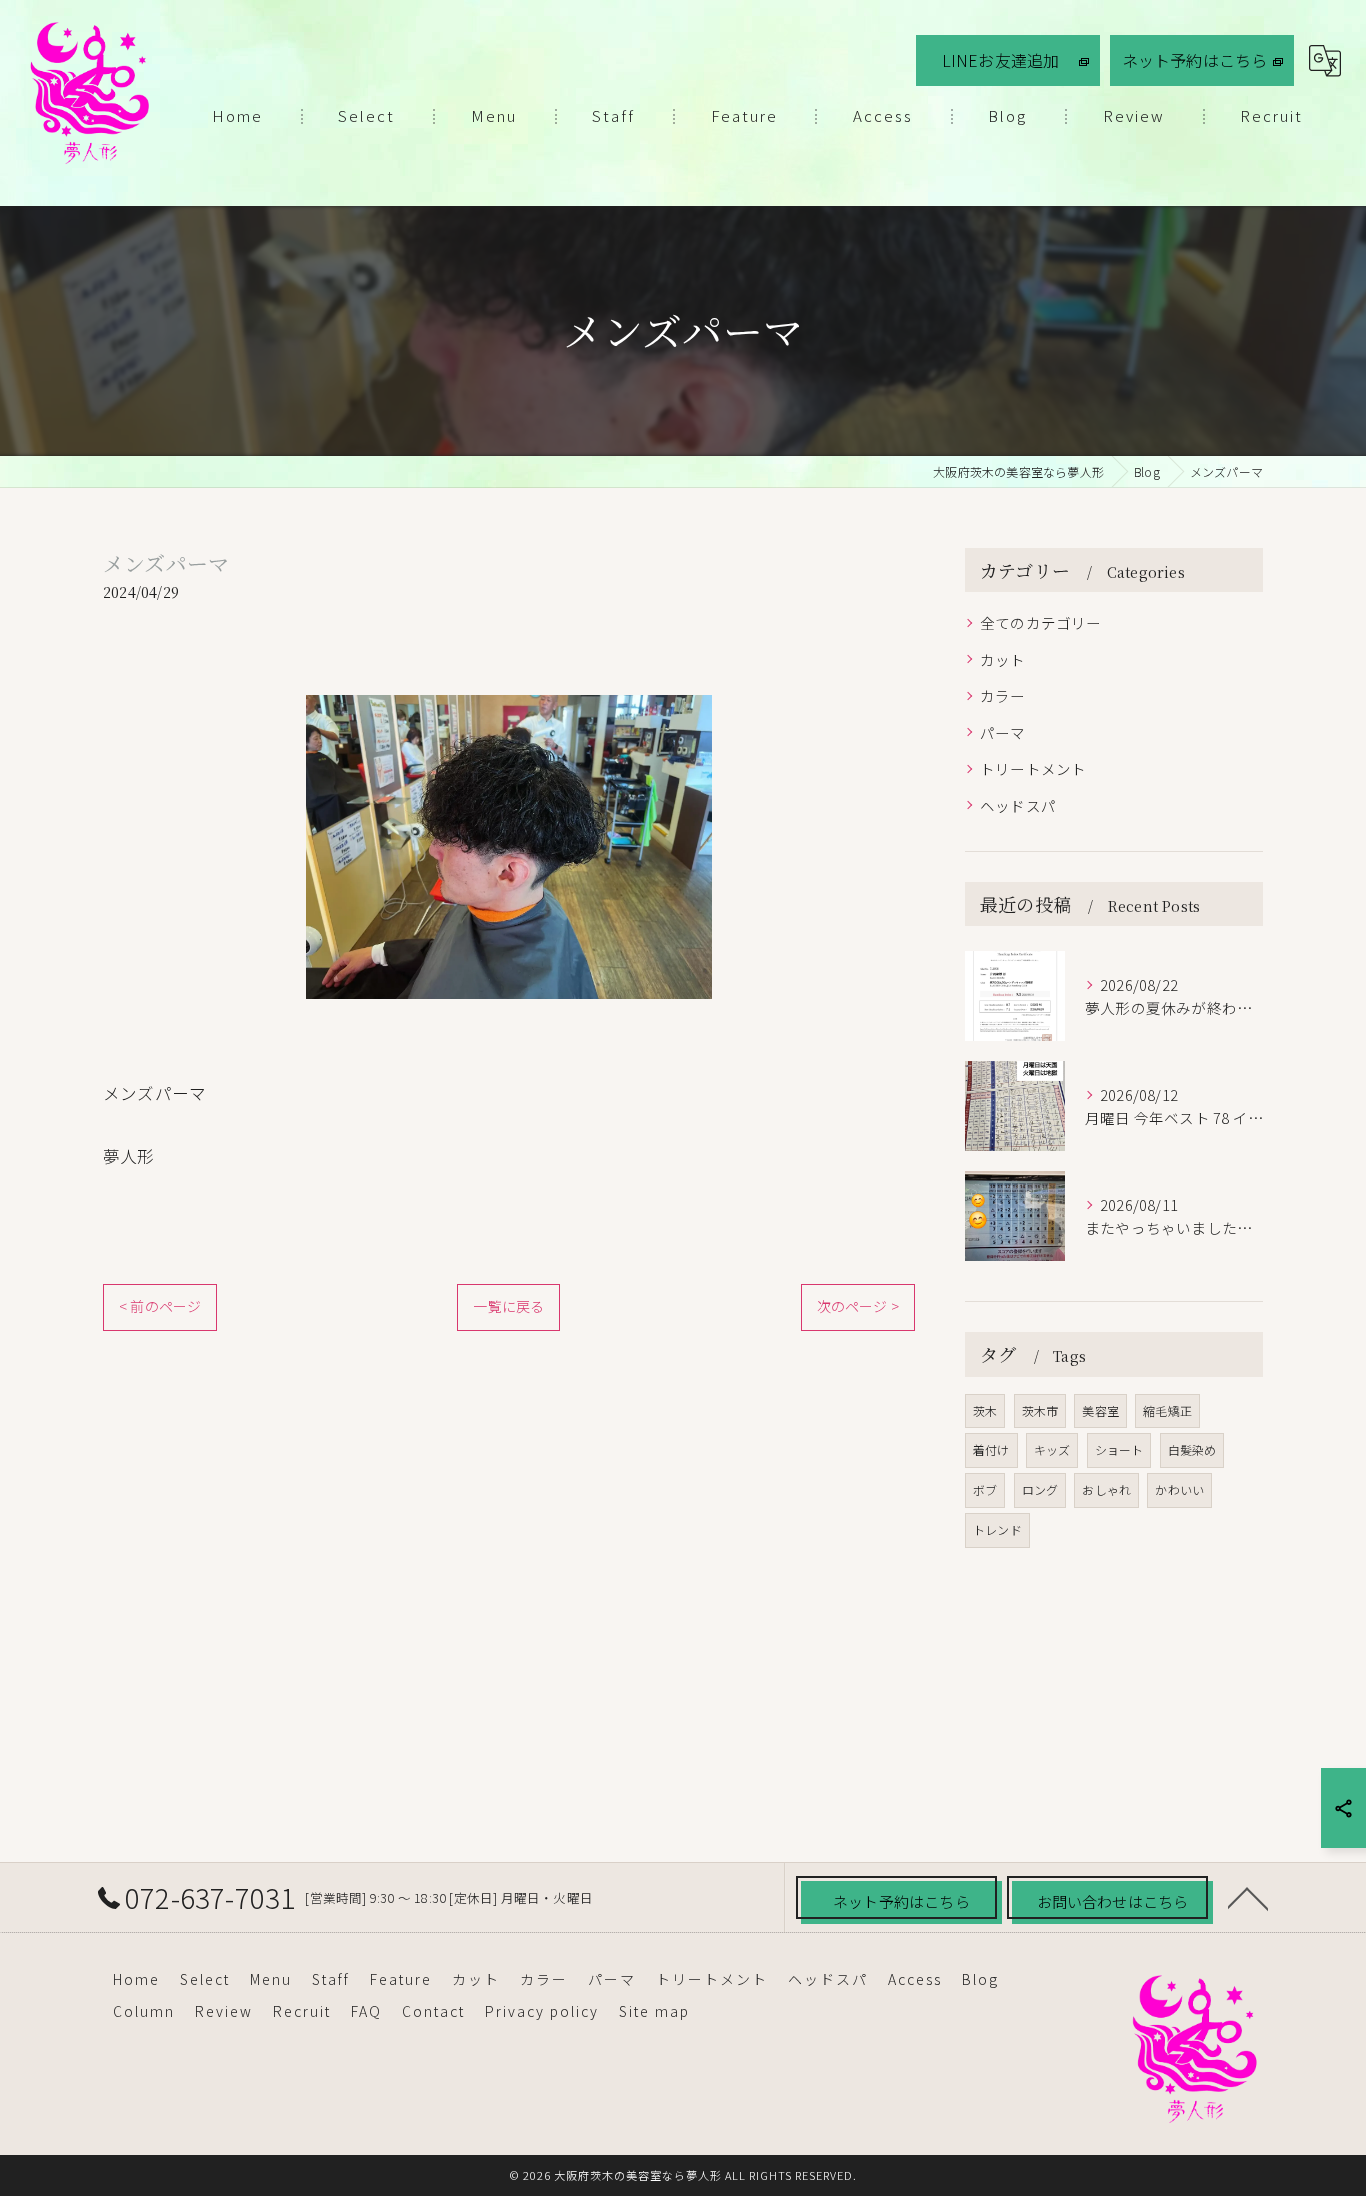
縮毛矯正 (1167, 1410)
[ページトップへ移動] (1248, 1897)
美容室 (1100, 1410)
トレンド (997, 1529)
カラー (1003, 695)
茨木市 (1040, 1410)
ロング (1040, 1489)
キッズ (1052, 1449)
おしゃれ (1106, 1489)
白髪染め (1192, 1449)
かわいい (1179, 1489)
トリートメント (1033, 768)
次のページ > (858, 1306)
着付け (991, 1449)
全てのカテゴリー (1041, 622)
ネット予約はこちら (1195, 60)
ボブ (985, 1489)
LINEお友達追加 (1001, 60)
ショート (1119, 1449)
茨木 (985, 1410)
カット (1003, 659)
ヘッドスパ (1018, 805)
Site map (654, 2011)
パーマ (1003, 732)
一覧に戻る (508, 1306)
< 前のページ (160, 1306)
